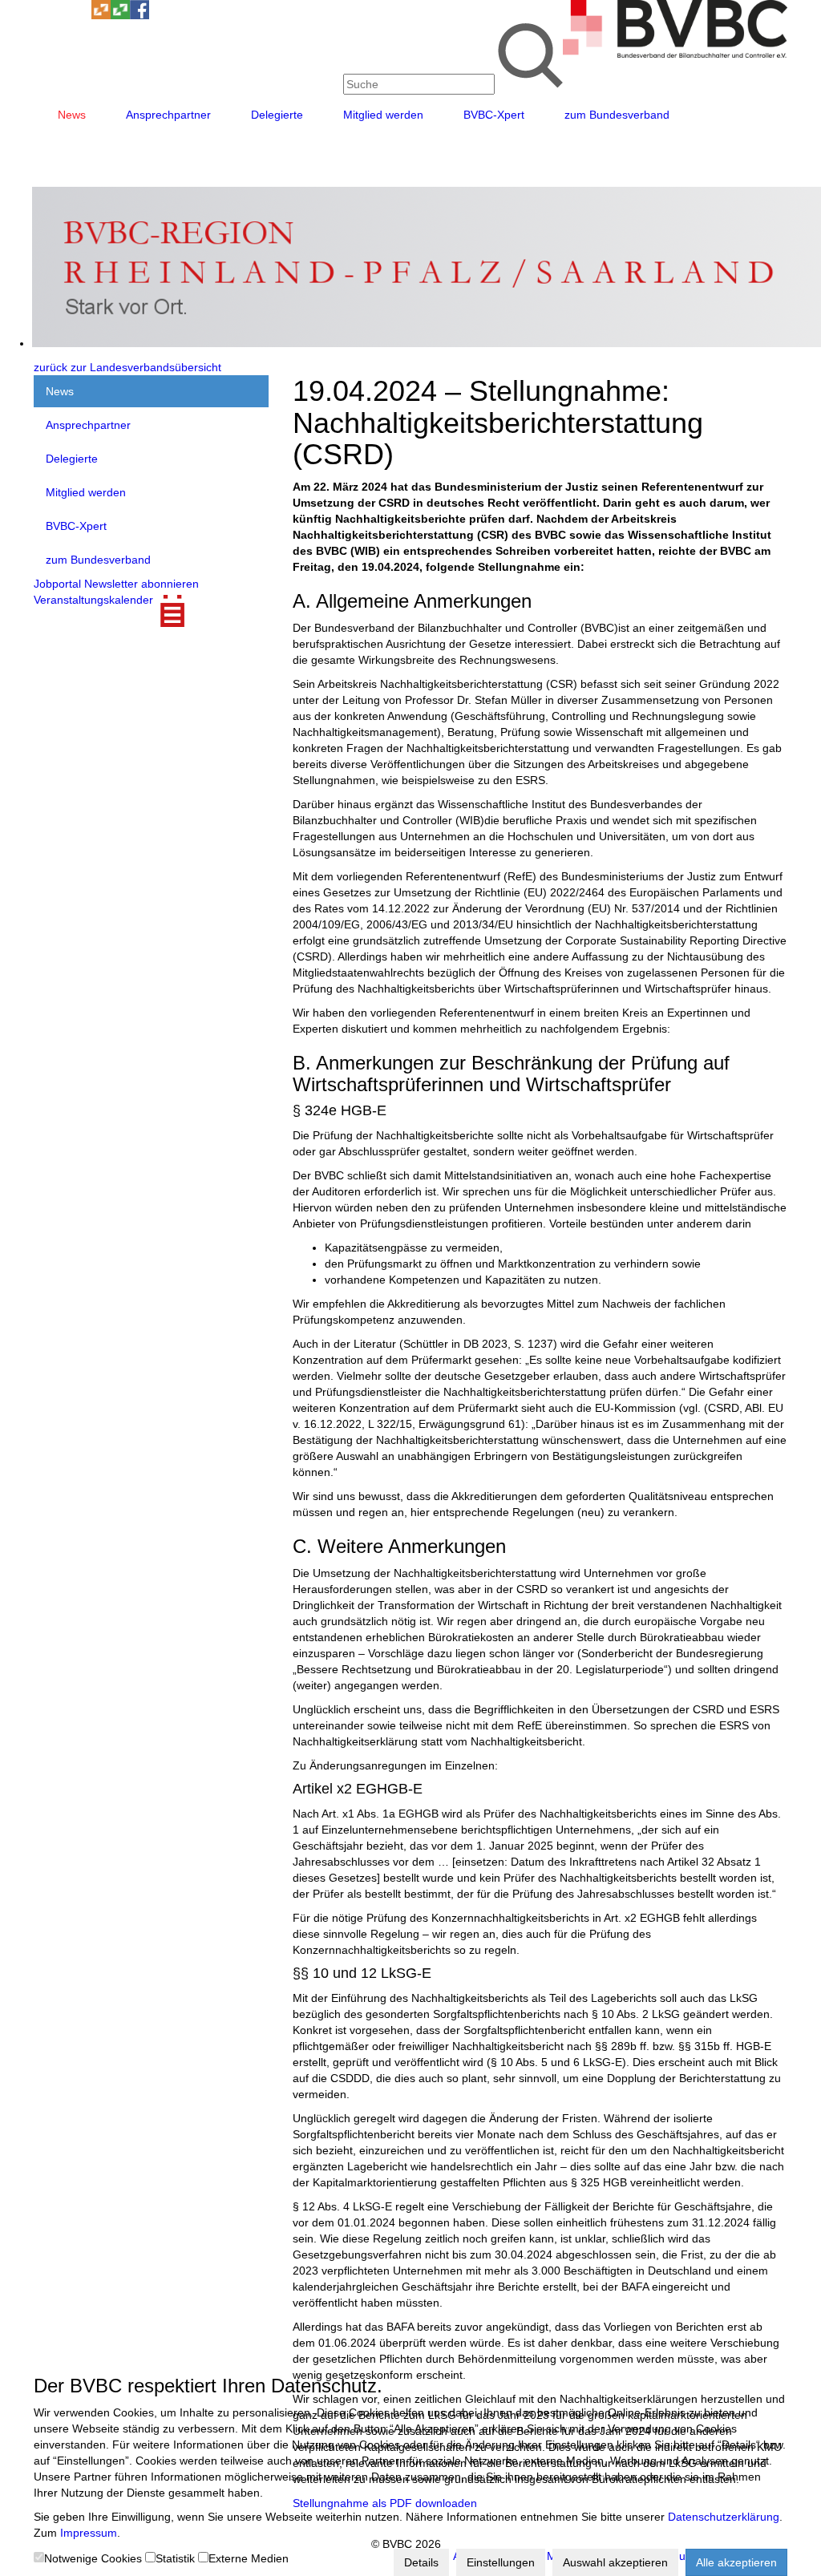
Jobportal (57, 584)
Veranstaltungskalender (93, 600)
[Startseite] (675, 54)
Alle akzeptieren (736, 2562)
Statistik (175, 2558)
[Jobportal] (82, 15)
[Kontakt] (43, 15)
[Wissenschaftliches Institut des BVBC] (101, 15)
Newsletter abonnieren (142, 584)
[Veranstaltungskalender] (63, 15)
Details (421, 2562)
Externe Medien (249, 2558)
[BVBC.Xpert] (120, 15)
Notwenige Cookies (93, 2558)
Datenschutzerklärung (724, 2517)
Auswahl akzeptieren (615, 2562)
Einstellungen (501, 2562)
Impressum (89, 2533)
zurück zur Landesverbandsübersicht (127, 367)
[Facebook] (140, 15)
